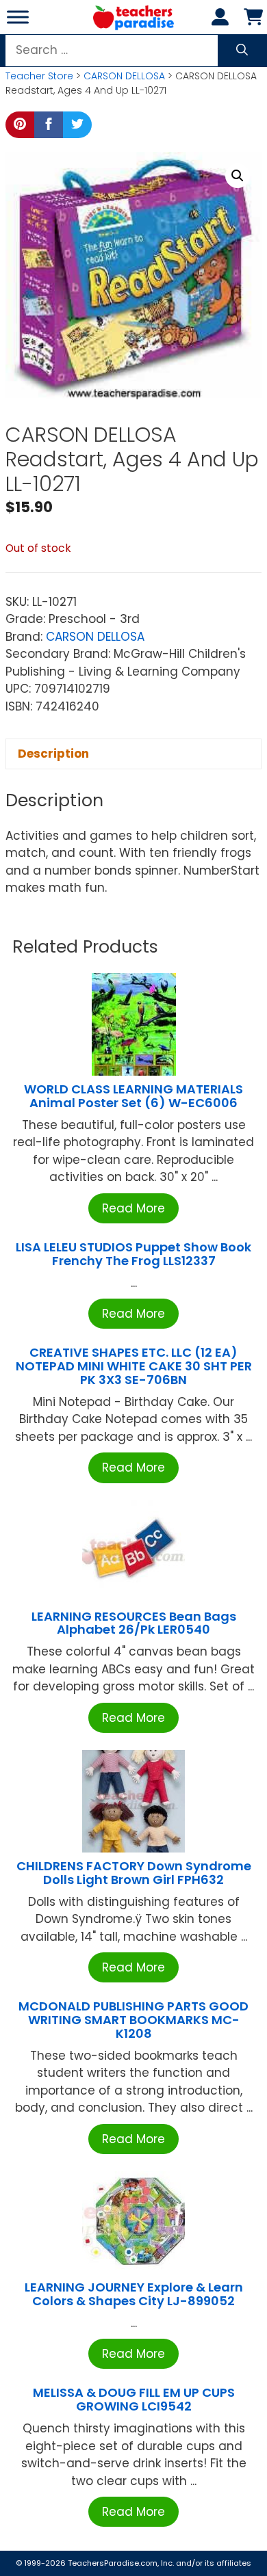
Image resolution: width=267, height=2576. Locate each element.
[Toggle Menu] (18, 17)
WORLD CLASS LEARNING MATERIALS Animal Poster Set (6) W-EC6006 (133, 1096)
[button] (238, 176)
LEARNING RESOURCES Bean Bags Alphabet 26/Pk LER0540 (134, 1623)
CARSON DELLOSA (124, 76)
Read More (133, 1208)
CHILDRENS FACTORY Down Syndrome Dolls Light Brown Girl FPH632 (134, 1873)
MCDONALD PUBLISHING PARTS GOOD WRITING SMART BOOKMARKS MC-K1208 (133, 2020)
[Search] (242, 51)
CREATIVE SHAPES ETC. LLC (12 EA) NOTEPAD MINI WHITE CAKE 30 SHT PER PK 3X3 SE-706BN (134, 1366)
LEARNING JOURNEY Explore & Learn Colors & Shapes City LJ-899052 (134, 2294)
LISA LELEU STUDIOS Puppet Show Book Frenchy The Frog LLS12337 (133, 1254)
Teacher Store (39, 76)
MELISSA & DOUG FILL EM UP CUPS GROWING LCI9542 (134, 2399)
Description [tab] (53, 754)
